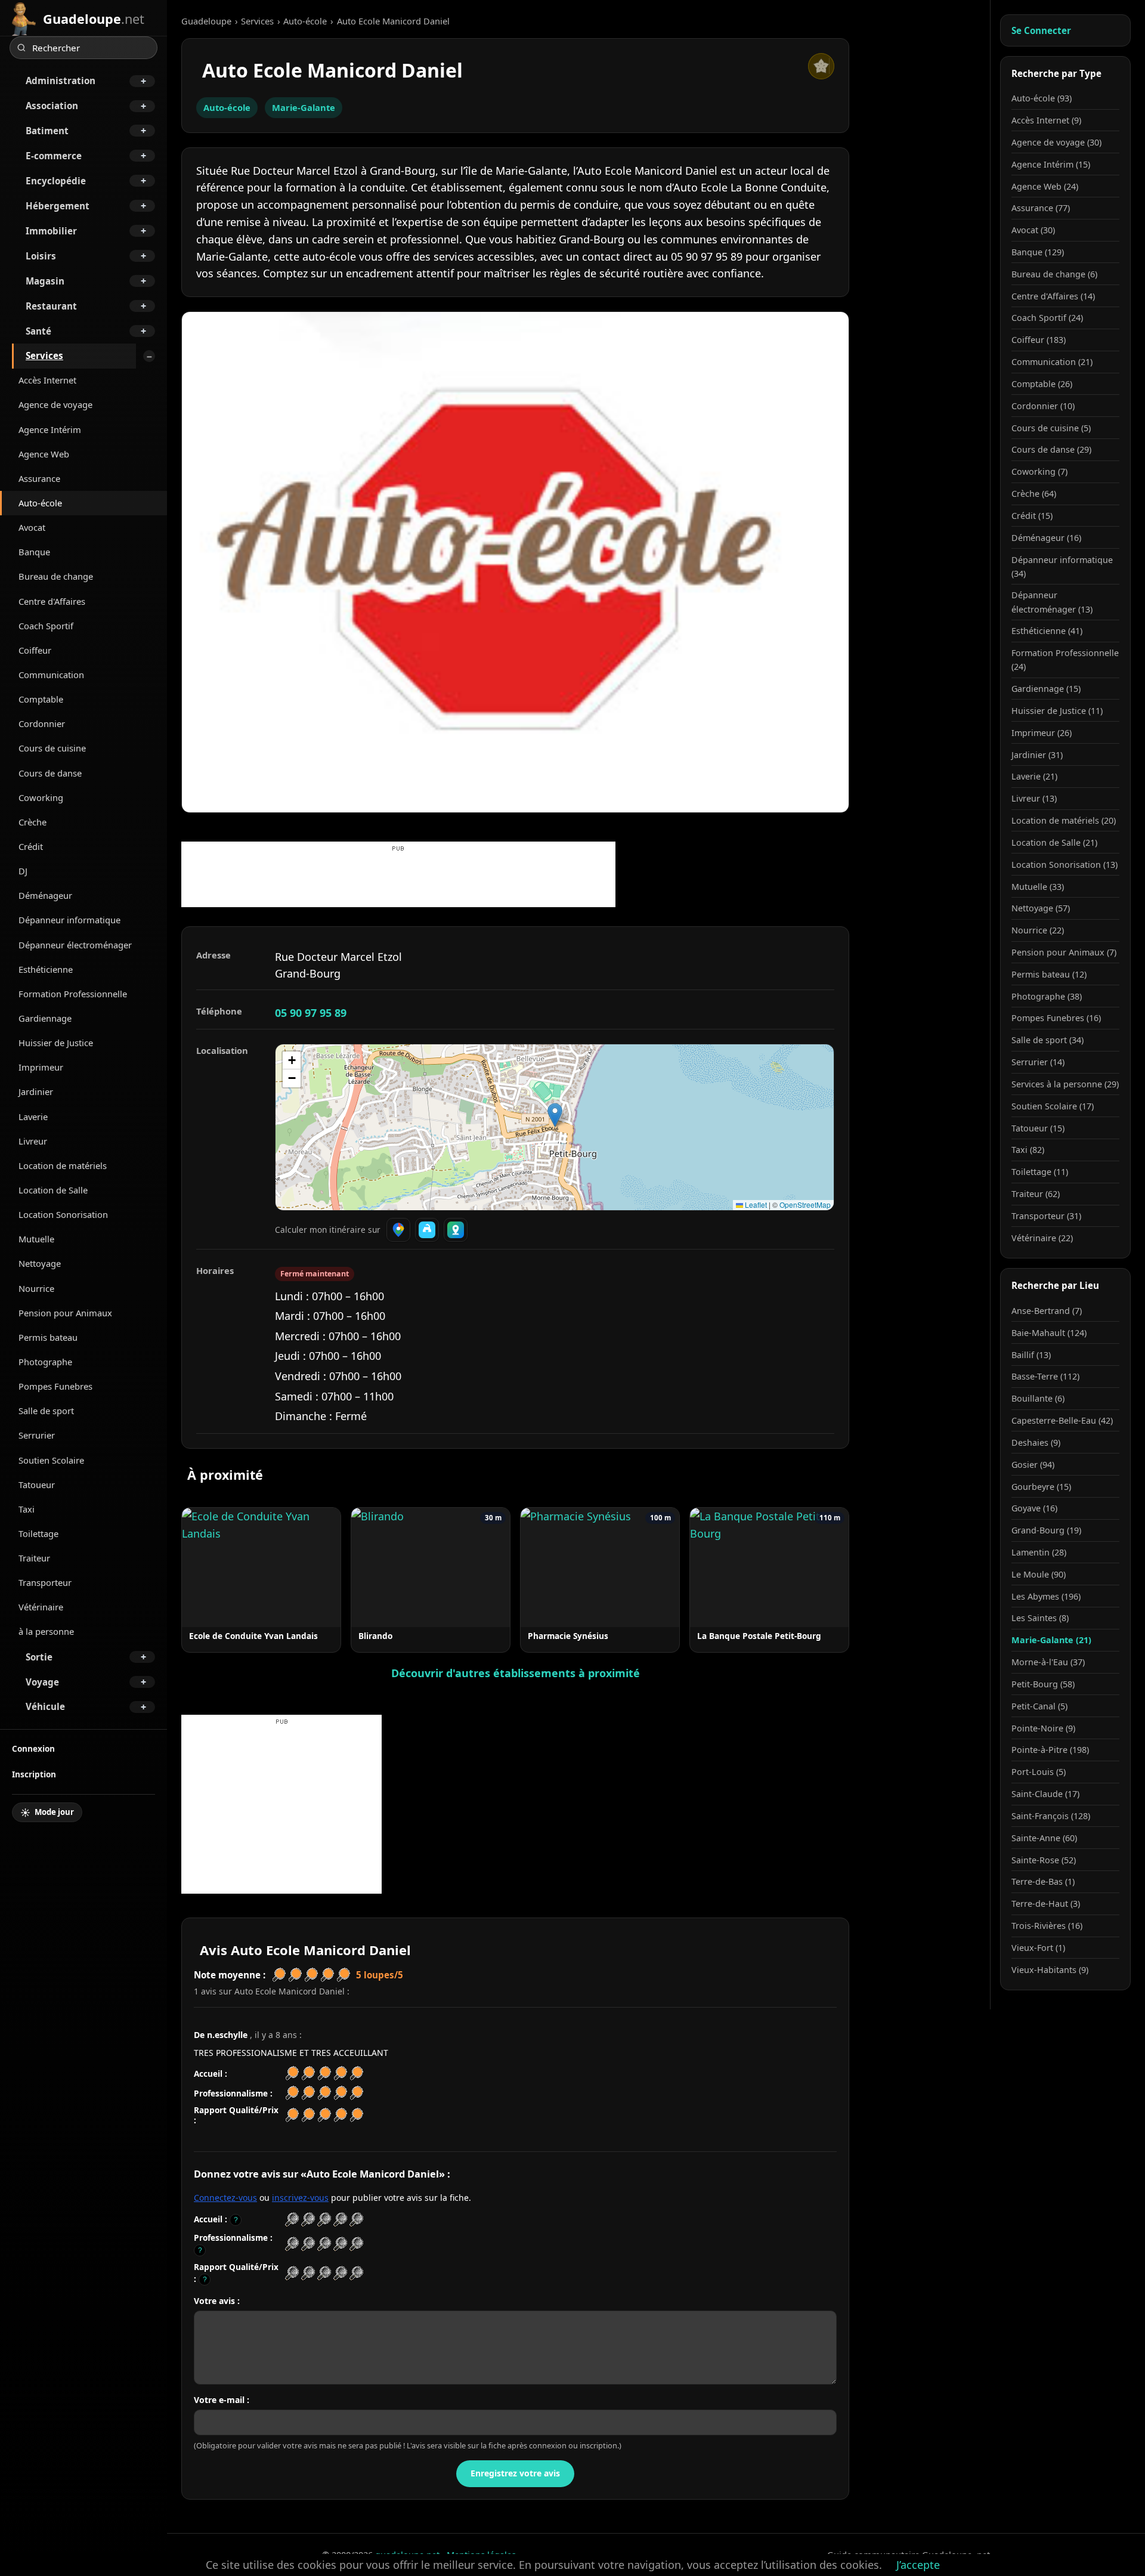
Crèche (33, 822)
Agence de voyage (55, 404)
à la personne (46, 1631)
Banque (34, 552)
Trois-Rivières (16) (1047, 1926)
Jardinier (36, 1091)
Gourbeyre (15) (1041, 1487)
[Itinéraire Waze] (427, 1230)
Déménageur (45, 895)
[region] (555, 1127)
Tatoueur (37, 1485)
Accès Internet (47, 380)
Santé (38, 331)
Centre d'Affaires (52, 601)
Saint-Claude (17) (1045, 1794)
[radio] (292, 2220)
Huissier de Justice (56, 1043)
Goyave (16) (1034, 1508)
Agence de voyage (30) (1056, 142)
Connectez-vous (225, 2198)
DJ (23, 871)
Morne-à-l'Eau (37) (1048, 1662)
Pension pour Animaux (65, 1313)
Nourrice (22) (1038, 930)
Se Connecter (1041, 30)
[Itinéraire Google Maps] (398, 1230)
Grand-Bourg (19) (1046, 1530)
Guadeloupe (206, 21)
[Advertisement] (398, 880)
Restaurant (51, 306)
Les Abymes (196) (1046, 1596)
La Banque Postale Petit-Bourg (759, 1636)
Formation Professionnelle (73, 994)
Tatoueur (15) (1038, 1128)
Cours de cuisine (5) (1051, 428)
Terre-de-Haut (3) (1046, 1904)
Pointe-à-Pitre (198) (1050, 1750)
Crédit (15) (1032, 516)
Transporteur (45, 1582)
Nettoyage (40, 1263)
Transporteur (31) (1046, 1216)
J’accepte (918, 2565)
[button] (555, 1115)
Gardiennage (45, 1018)
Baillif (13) (1031, 1355)
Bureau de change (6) (1054, 274)
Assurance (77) (1041, 208)
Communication (51, 675)
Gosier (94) (1033, 1465)
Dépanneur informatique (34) (1062, 567)
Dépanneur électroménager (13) (1052, 602)
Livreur (33, 1141)
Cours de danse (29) (1051, 449)
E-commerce (54, 156)
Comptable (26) (1042, 384)
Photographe (45, 1362)
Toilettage (38, 1533)
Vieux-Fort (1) (1038, 1948)
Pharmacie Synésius (568, 1636)
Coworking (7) (1039, 471)
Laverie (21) (1034, 776)
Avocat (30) (1033, 230)
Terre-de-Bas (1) (1043, 1881)
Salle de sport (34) (1047, 1040)
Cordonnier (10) (1043, 406)
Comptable (41, 699)
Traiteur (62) (1036, 1194)
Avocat (32, 527)
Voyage (42, 1682)
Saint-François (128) (1051, 1816)
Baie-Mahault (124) (1049, 1333)
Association (52, 106)
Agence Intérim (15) (1051, 164)
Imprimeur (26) (1042, 733)
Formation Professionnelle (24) (1065, 660)
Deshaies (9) (1036, 1442)
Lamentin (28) (1039, 1552)
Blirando (375, 1636)
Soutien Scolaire (51, 1460)
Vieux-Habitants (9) (1050, 1970)
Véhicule (45, 1706)
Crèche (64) (1034, 494)
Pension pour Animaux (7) (1064, 952)
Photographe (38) (1047, 996)
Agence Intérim (50, 429)
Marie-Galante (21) (1051, 1640)
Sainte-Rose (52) (1044, 1860)
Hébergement (58, 206)
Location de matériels (63, 1165)
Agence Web (44, 454)
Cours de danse (50, 773)
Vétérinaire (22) (1042, 1238)
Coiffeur (35, 650)
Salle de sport (46, 1411)
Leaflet (755, 1204)
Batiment (47, 131)
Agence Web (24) (1045, 186)
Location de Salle (53, 1190)
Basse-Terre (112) (1045, 1376)
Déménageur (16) (1046, 538)
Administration (61, 81)
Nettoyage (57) (1041, 908)
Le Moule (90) (1039, 1574)
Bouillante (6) (1038, 1398)
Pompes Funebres (55, 1386)
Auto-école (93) (1042, 98)
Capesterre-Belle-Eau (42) (1062, 1420)
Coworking (41, 797)
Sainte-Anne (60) (1044, 1838)
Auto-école (40, 503)
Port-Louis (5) (1039, 1772)
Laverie (33, 1117)
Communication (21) (1052, 362)
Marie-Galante (304, 107)
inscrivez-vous (300, 2198)
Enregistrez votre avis (515, 2473)
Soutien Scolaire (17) (1053, 1106)
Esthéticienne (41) (1047, 631)
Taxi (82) (1028, 1150)
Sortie (39, 1657)
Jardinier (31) (1037, 755)
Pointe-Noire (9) (1043, 1728)
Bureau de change (56, 576)
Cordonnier (42, 723)
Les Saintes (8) (1040, 1618)
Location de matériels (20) (1064, 820)
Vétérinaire (41, 1607)
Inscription (34, 1774)
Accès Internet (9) (1046, 120)
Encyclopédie (56, 181)
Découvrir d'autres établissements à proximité (516, 1673)
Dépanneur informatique (69, 920)
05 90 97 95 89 (311, 1013)
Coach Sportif (46, 626)
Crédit (31, 846)
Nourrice (36, 1288)
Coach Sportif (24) (1047, 318)
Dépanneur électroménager (75, 945)
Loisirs (41, 256)
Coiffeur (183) (1039, 340)
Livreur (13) (1034, 798)
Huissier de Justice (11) (1057, 711)
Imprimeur (41, 1067)
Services (44, 355)
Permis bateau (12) (1049, 974)
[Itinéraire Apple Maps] (456, 1230)
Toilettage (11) (1040, 1172)
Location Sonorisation (63, 1214)
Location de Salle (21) (1054, 842)
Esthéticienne (46, 969)
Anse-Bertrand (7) (1047, 1311)
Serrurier (37, 1435)
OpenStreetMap (805, 1204)
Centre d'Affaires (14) (1053, 296)
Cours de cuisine (52, 748)
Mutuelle (36, 1239)
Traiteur (34, 1558)
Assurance (39, 478)
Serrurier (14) (1038, 1062)
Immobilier (51, 231)
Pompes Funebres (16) (1056, 1018)
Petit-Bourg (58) (1043, 1684)
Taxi (27, 1509)
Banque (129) (1038, 252)
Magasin (45, 281)
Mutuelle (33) (1038, 887)
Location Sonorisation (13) (1064, 865)
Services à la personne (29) (1065, 1084)
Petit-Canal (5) (1039, 1706)
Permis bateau (48, 1337)
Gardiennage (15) (1046, 689)
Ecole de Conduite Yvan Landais (253, 1636)
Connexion (33, 1748)
